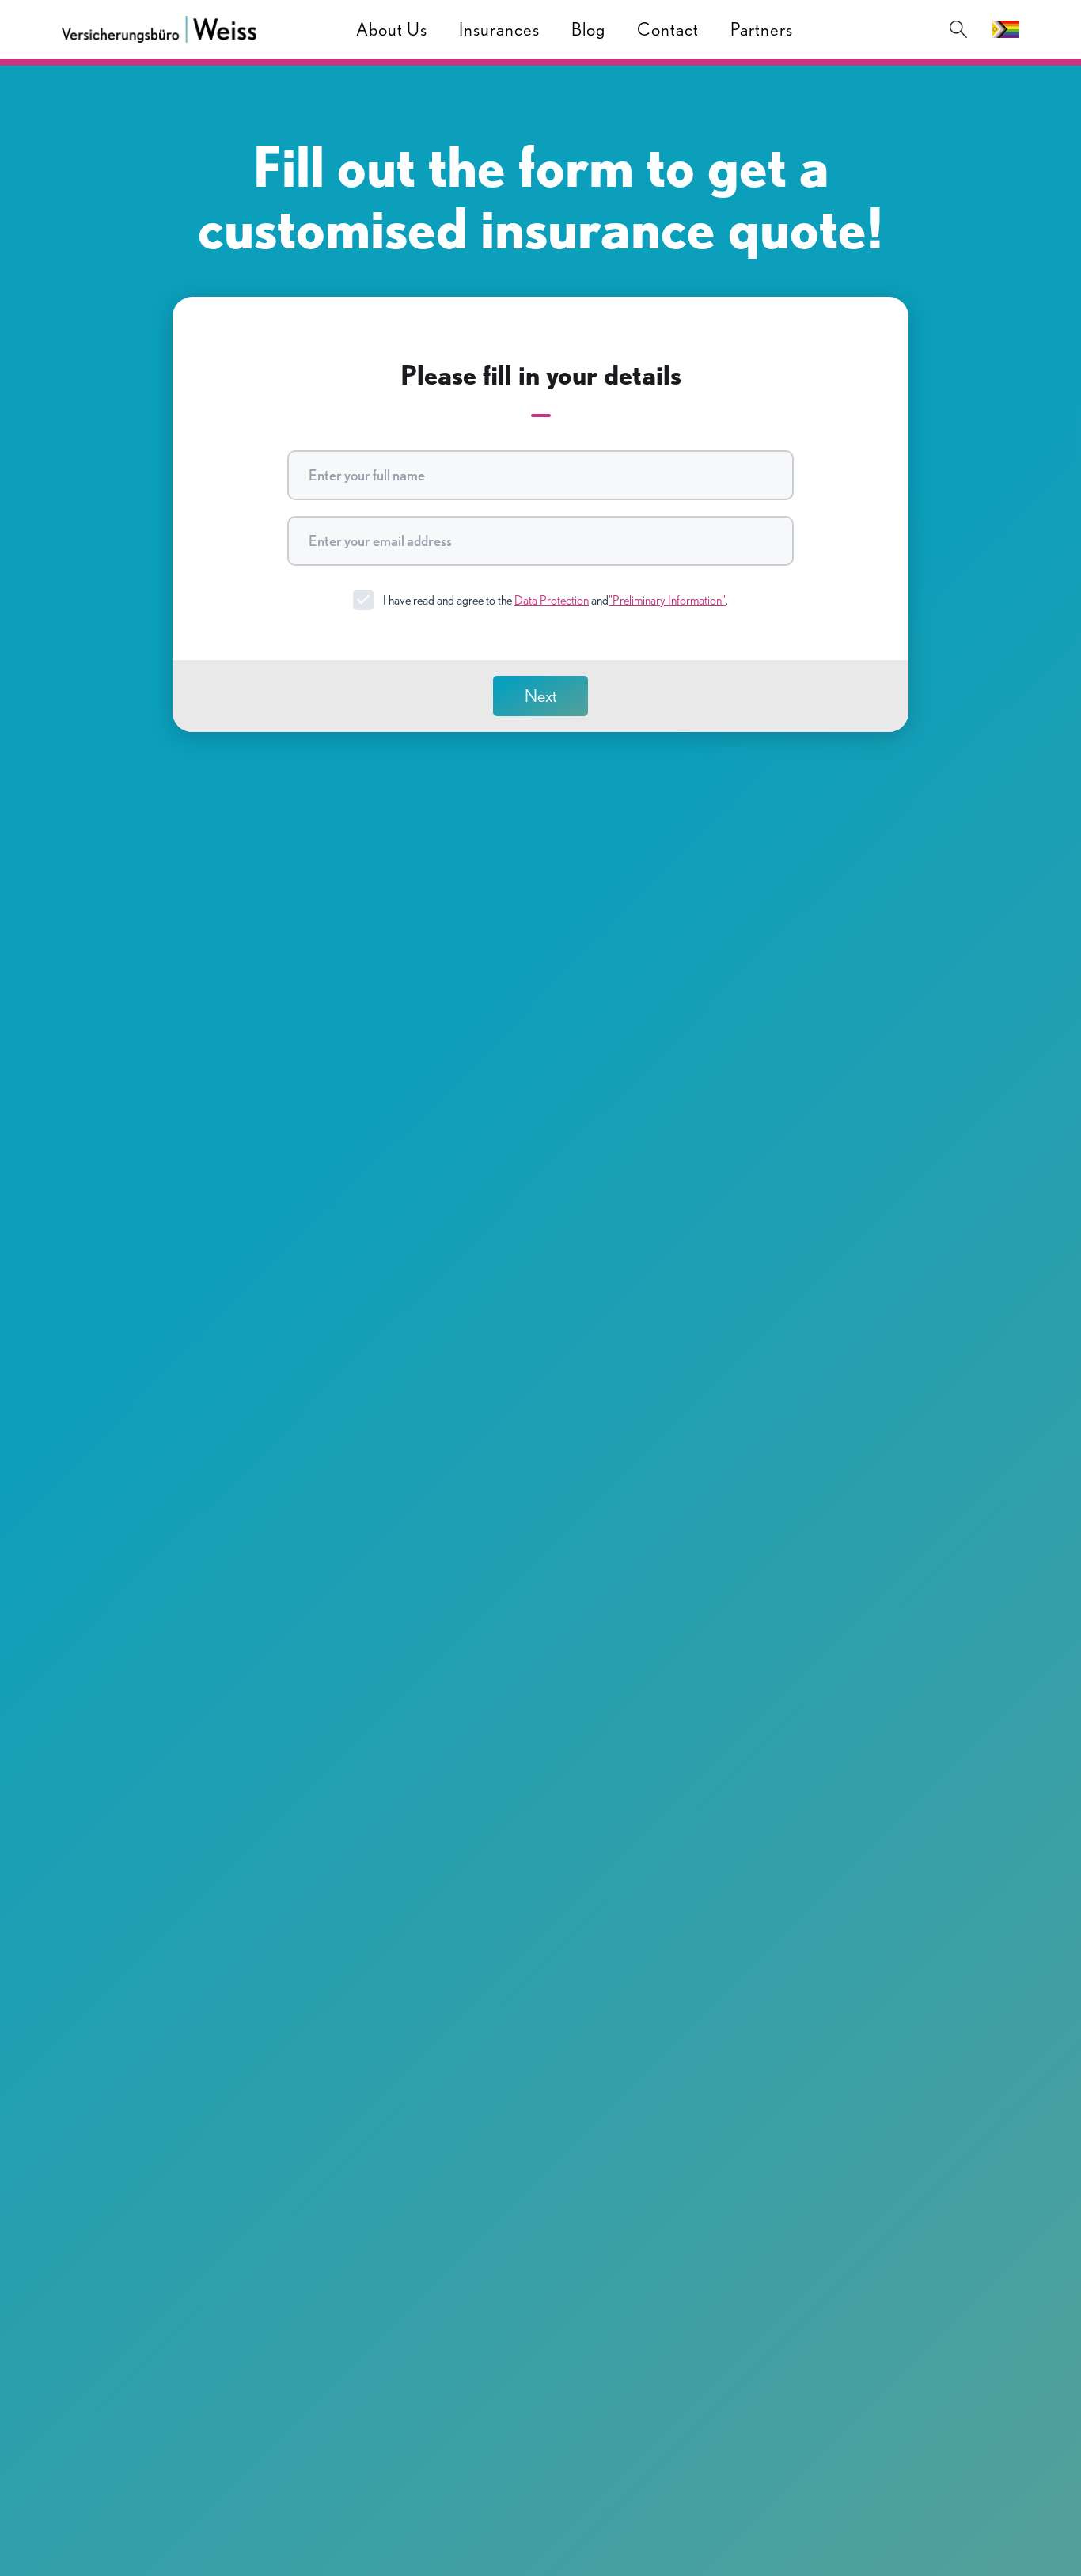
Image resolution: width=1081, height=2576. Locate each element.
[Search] (958, 29)
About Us (392, 29)
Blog (588, 29)
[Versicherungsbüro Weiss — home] (159, 29)
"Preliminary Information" (667, 600)
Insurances (499, 29)
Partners (762, 29)
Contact (668, 29)
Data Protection (552, 600)
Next (541, 696)
